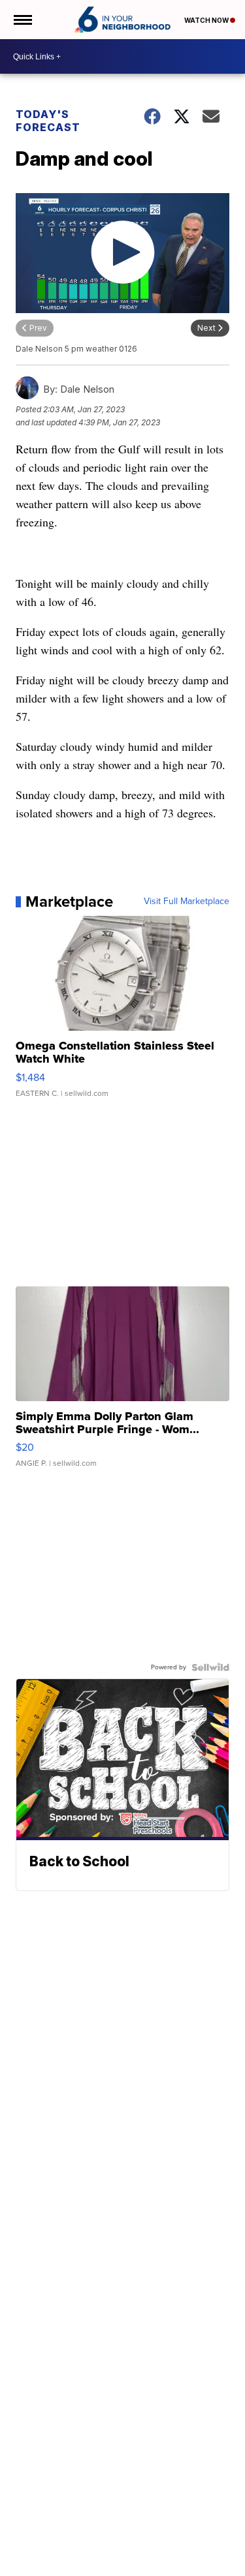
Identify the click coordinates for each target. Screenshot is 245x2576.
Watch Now (207, 20)
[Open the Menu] (22, 20)
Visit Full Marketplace (187, 902)
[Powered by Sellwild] (210, 1667)
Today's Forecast (48, 121)
